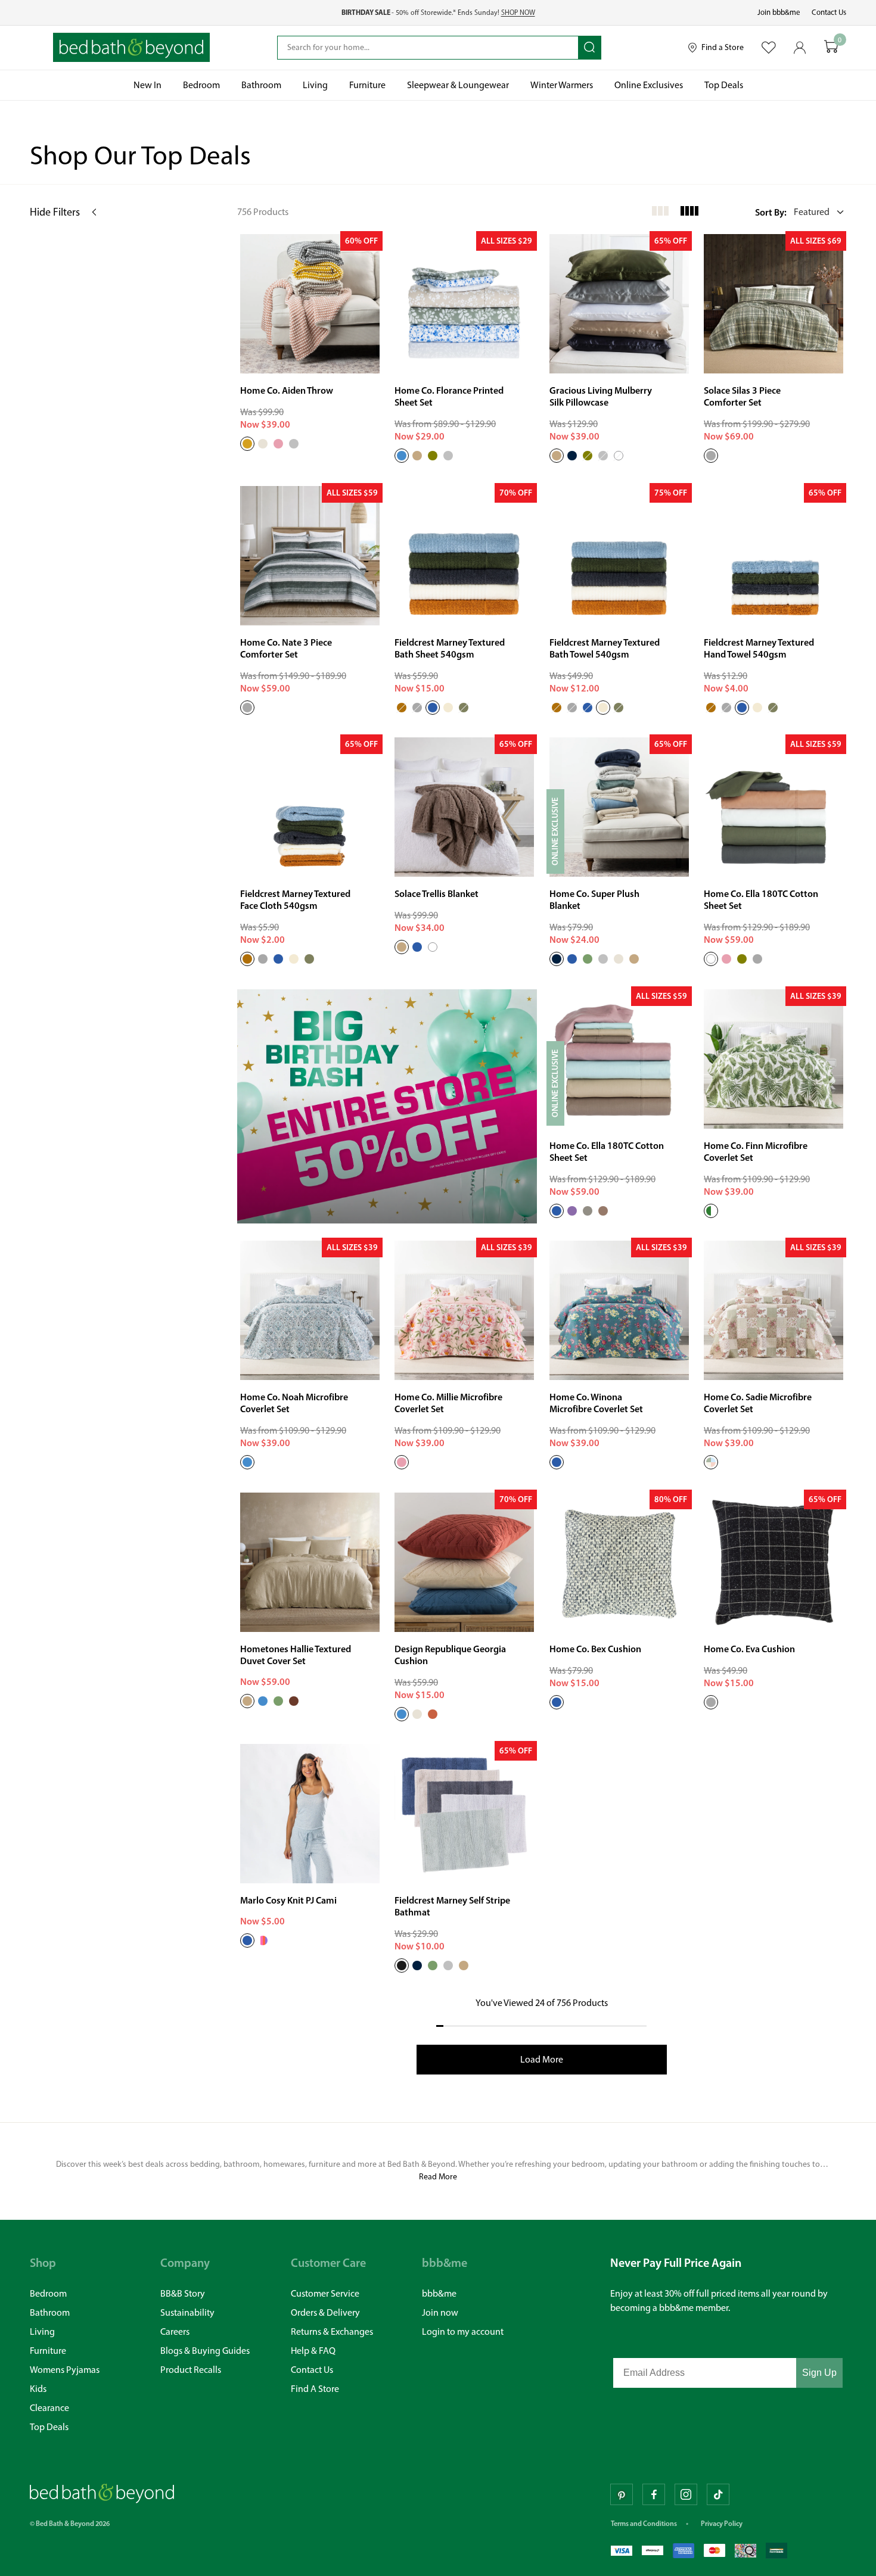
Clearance (49, 2408)
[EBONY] (402, 1966)
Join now (440, 2312)
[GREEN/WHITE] (711, 1210)
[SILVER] (294, 444)
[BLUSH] (402, 1462)
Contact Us (829, 12)
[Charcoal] (711, 1702)
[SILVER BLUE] (417, 947)
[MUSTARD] (247, 444)
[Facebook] (654, 2494)
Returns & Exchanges (332, 2332)
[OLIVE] (433, 456)
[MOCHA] (603, 1210)
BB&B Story (183, 2293)
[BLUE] (402, 456)
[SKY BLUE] (557, 1210)
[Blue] (402, 1714)
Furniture (48, 2351)
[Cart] (831, 47)
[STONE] (588, 1210)
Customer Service (325, 2293)
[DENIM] (433, 707)
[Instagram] (686, 2494)
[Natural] (417, 1714)
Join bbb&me (779, 12)
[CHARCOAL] (417, 707)
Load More (542, 2059)
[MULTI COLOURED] (711, 1462)
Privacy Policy (722, 2523)
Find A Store (315, 2389)
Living (42, 2332)
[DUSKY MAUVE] (572, 1210)
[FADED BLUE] (572, 959)
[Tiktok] (718, 2494)
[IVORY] (448, 707)
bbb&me (439, 2293)
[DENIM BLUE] (557, 1702)
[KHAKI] (464, 707)
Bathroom (50, 2312)
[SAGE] (433, 1966)
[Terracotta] (433, 1714)
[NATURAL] (263, 444)
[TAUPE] (464, 1966)
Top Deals (49, 2427)
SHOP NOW (518, 13)
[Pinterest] (622, 2494)
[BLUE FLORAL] (247, 1940)
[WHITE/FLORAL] (263, 1940)
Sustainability (187, 2312)
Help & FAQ (313, 2351)
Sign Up (819, 2373)
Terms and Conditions (644, 2523)
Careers (175, 2332)
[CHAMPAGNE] (557, 456)
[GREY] (711, 456)
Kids (38, 2389)
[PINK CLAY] (726, 959)
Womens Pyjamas (65, 2370)
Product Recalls (191, 2370)
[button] (801, 212)
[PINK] (278, 444)
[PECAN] (294, 1700)
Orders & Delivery (325, 2312)
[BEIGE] (417, 456)
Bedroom (48, 2293)
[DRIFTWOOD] (402, 947)
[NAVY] (572, 456)
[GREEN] (588, 959)
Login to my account (463, 2332)
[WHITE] (619, 456)
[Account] (800, 48)
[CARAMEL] (402, 707)
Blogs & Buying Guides (205, 2351)
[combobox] (428, 48)
